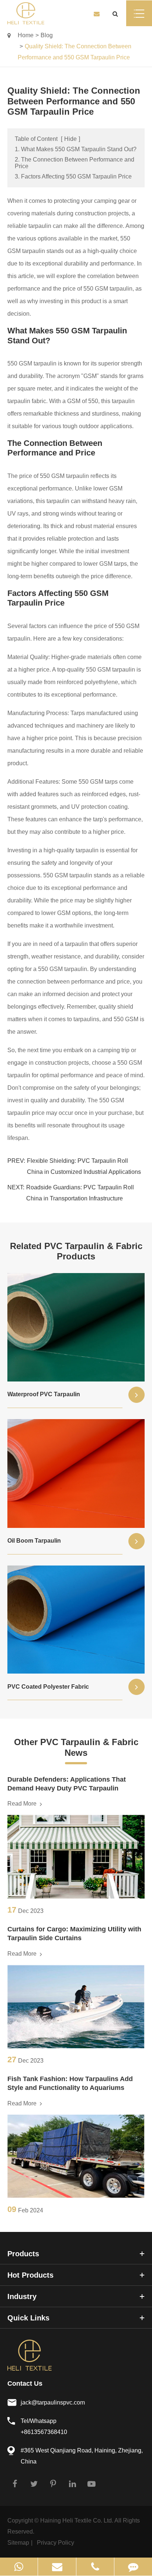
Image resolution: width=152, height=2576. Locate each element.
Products (23, 2254)
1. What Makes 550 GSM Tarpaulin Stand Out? (76, 149)
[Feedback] (133, 2567)
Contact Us (25, 2383)
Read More (23, 1804)
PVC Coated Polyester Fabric (48, 1687)
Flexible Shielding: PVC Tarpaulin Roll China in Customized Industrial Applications (84, 1166)
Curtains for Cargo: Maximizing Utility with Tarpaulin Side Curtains (74, 1934)
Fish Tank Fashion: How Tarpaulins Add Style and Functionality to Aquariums (70, 2083)
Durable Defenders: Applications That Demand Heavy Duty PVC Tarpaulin (67, 1784)
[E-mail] (57, 2567)
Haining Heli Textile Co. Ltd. (77, 2520)
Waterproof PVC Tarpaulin (44, 1394)
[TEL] (95, 2567)
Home (26, 35)
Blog (47, 35)
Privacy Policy (56, 2543)
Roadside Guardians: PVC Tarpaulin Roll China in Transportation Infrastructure (80, 1193)
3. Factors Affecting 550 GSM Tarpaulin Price (73, 176)
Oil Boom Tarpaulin (34, 1541)
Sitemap (18, 2543)
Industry (22, 2296)
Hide (70, 139)
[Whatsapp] (19, 2567)
